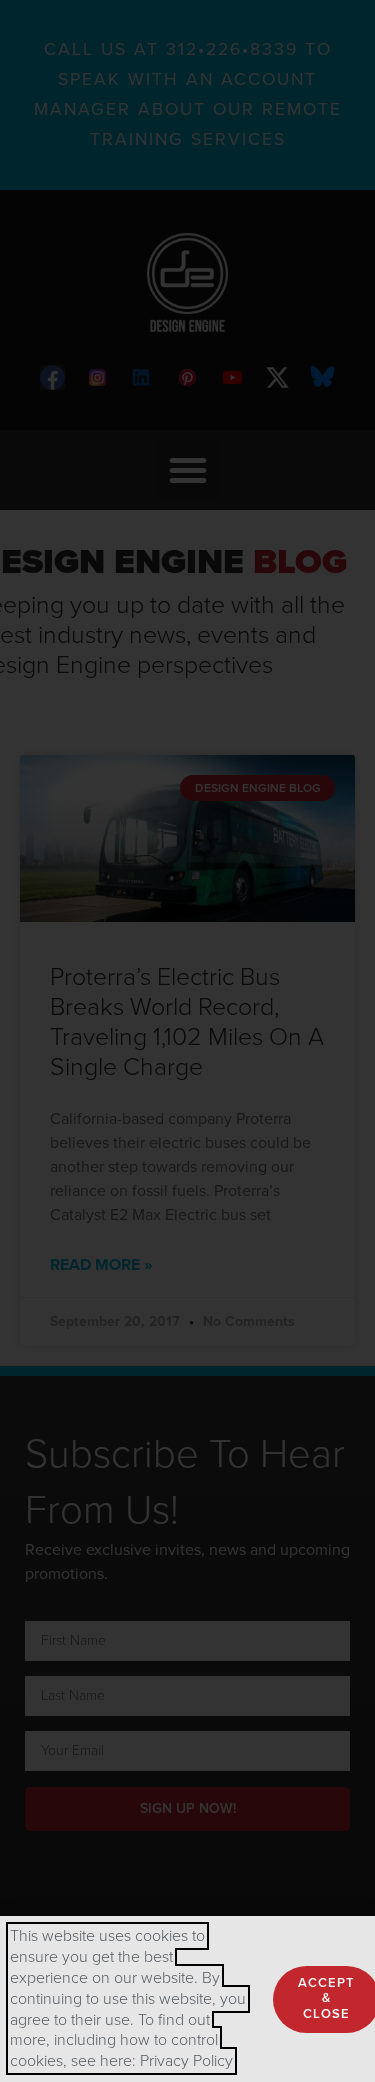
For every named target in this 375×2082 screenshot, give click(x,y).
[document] (187, 1041)
